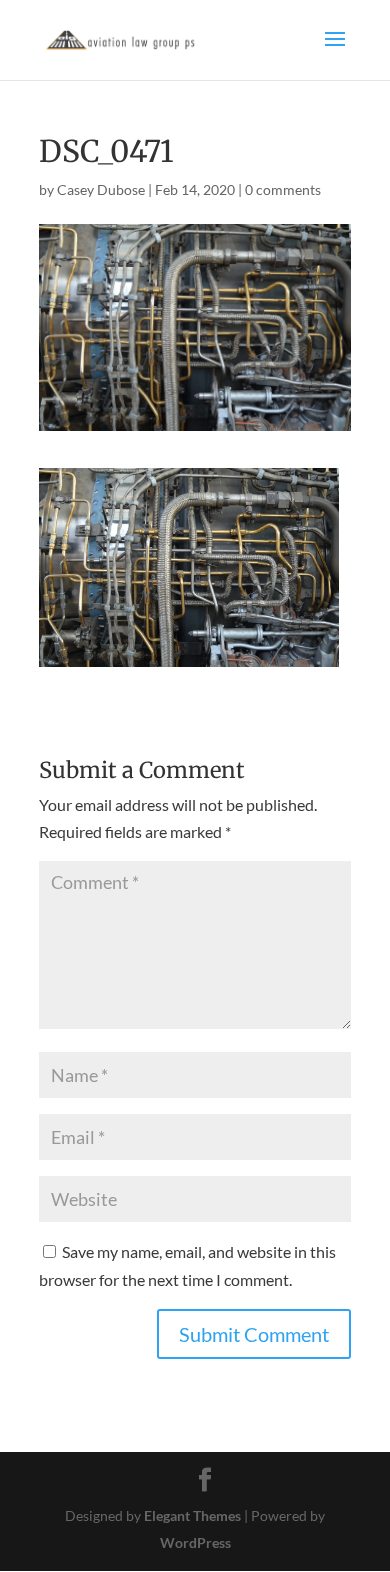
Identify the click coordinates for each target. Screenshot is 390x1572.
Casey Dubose (101, 189)
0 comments (283, 189)
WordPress (195, 1542)
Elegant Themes (192, 1515)
